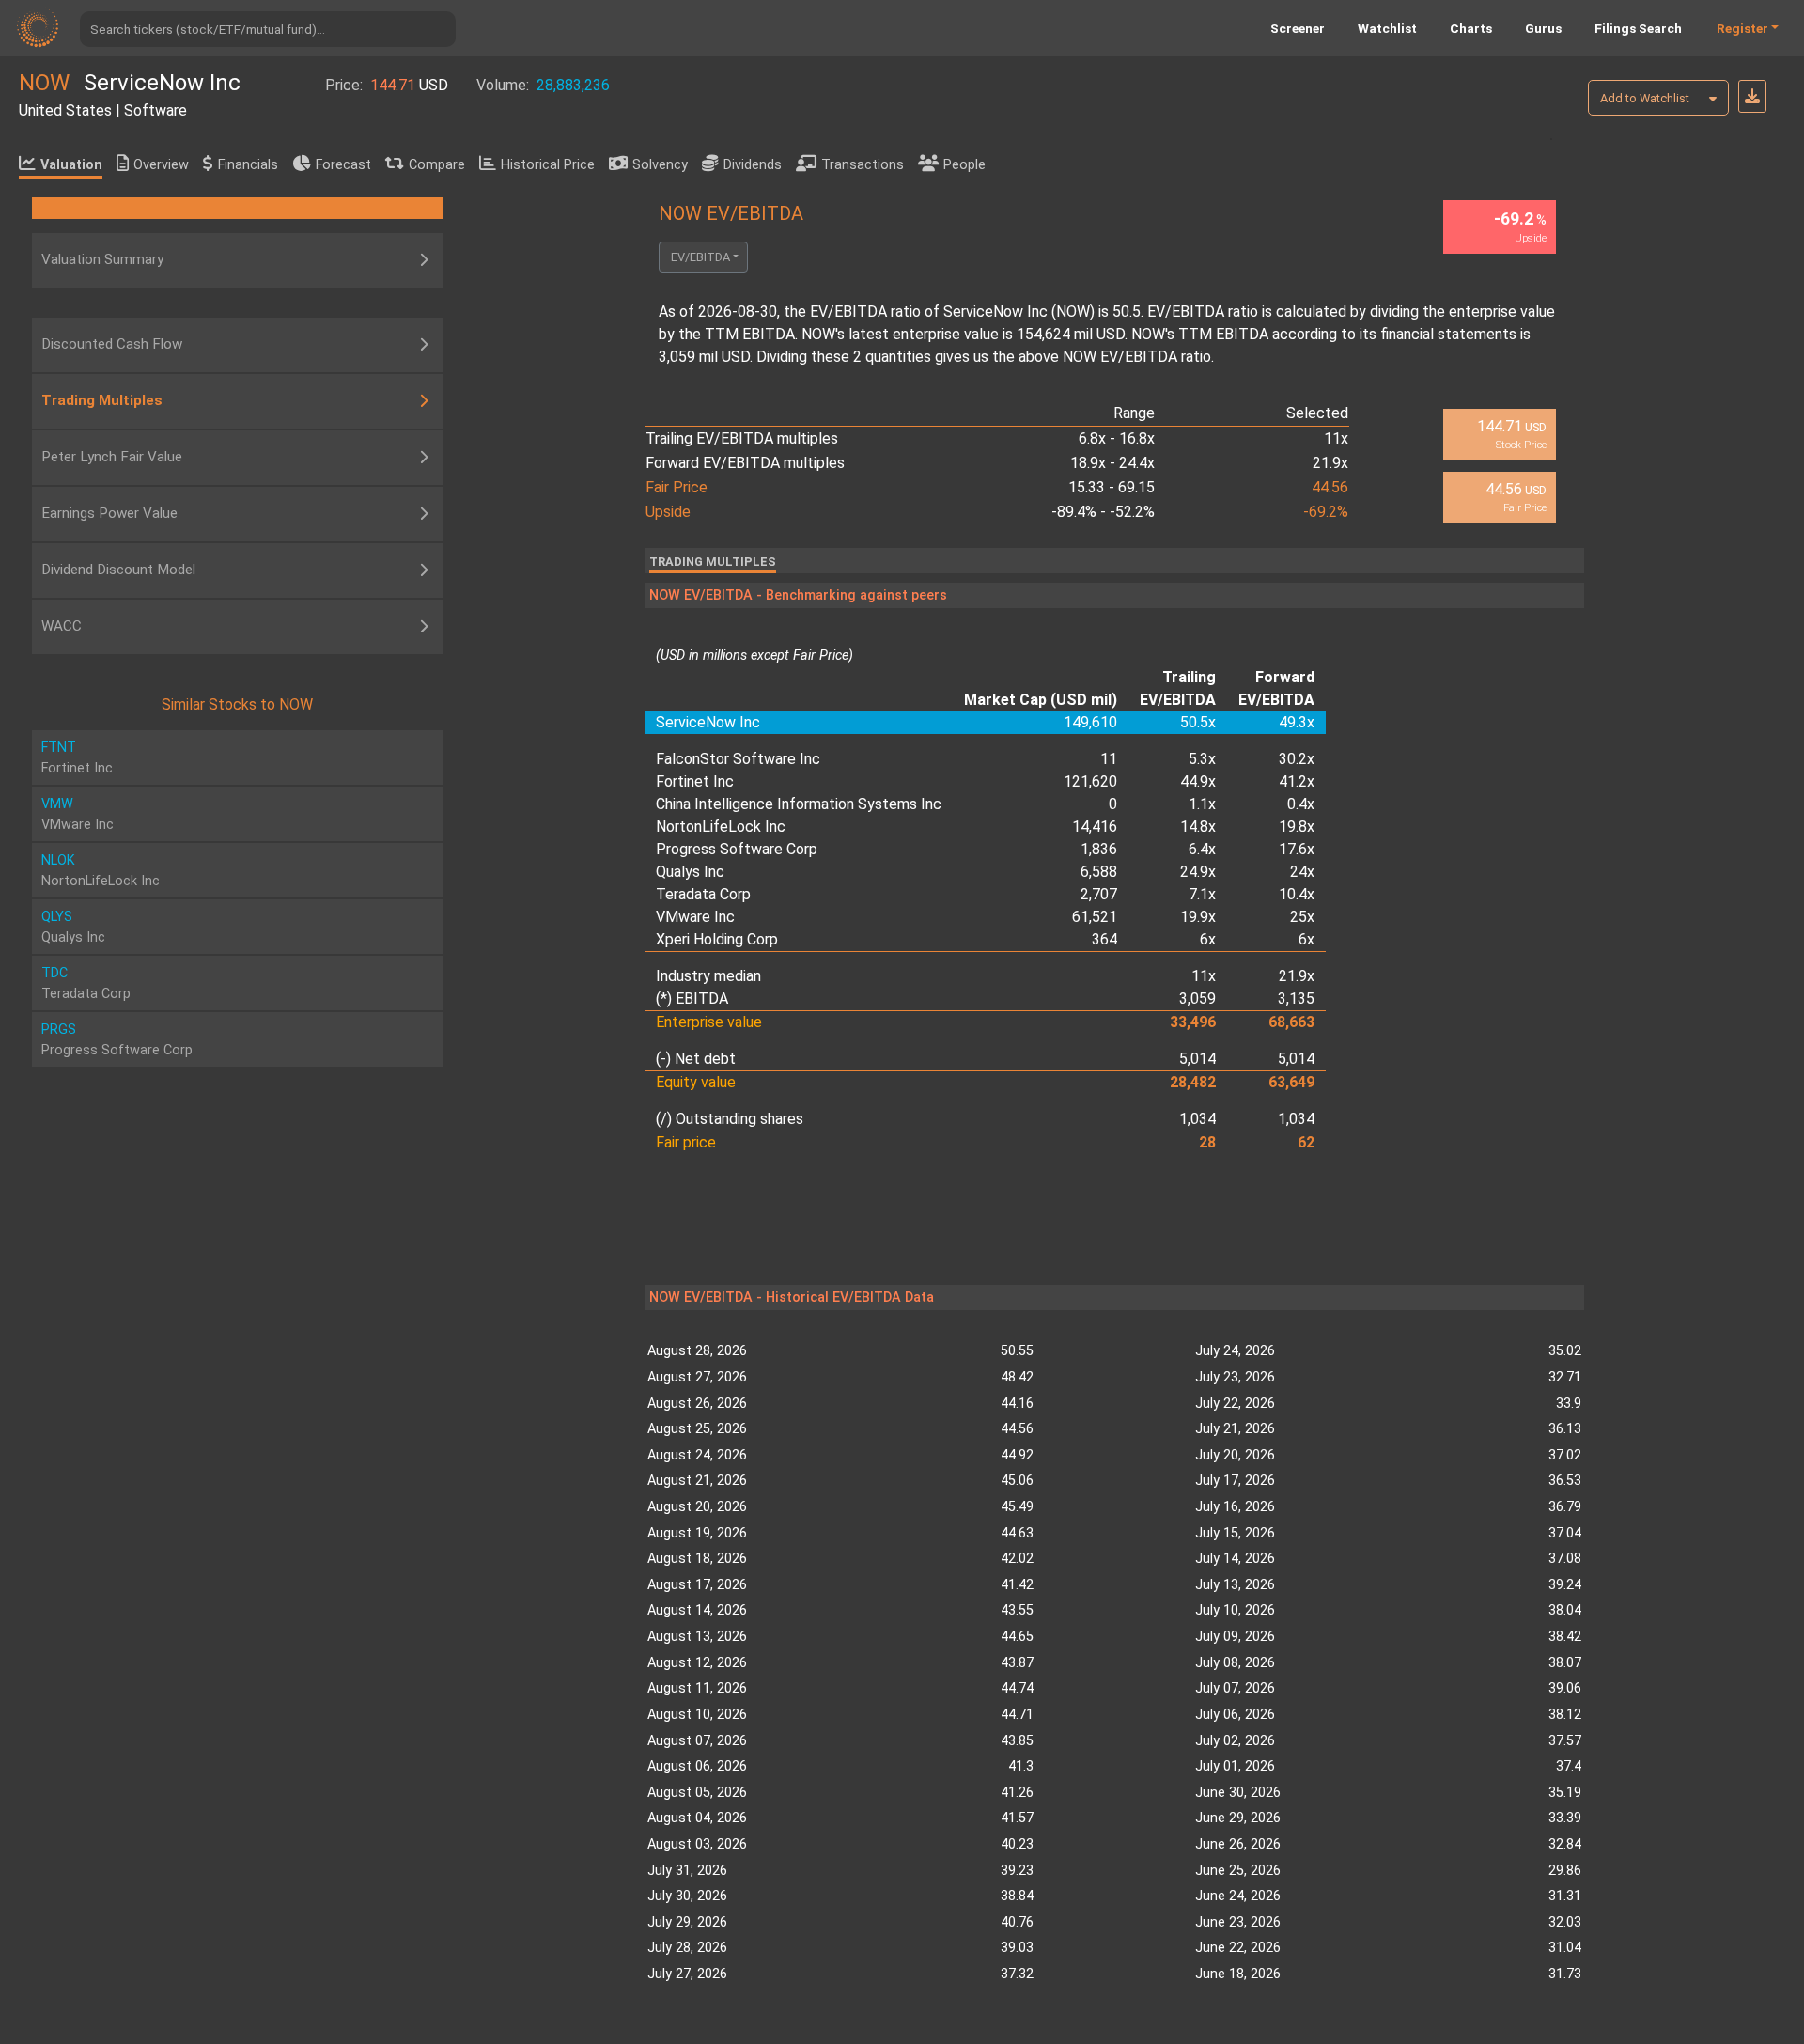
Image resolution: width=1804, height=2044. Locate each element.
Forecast (343, 165)
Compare (437, 165)
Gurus (1543, 28)
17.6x (1297, 849)
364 (1104, 939)
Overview (161, 165)
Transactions (863, 165)
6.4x (1202, 849)
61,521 (1095, 917)
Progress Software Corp (737, 849)
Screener (1298, 28)
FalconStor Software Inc (738, 759)
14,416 (1095, 827)
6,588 (1099, 872)
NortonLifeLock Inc (721, 827)
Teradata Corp (703, 894)
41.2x (1297, 781)
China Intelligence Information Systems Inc (799, 804)
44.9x (1198, 781)
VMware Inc (695, 917)
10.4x (1297, 894)
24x (1302, 872)
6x (1208, 939)
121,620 (1090, 781)
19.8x (1297, 827)
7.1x (1202, 894)
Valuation (71, 165)
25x (1302, 917)
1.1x (1202, 804)
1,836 (1099, 849)
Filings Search (1638, 28)
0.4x (1301, 804)
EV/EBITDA (700, 257)
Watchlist (1387, 28)
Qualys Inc (690, 872)
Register (1742, 28)
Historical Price (548, 165)
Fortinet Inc (695, 781)
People (964, 165)
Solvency (660, 165)
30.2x (1297, 759)
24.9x (1198, 872)
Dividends (753, 165)
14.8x (1198, 827)
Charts (1471, 28)
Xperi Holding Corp (717, 939)
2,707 (1099, 894)
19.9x (1198, 917)
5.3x (1202, 759)
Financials (248, 165)
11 (1109, 759)
